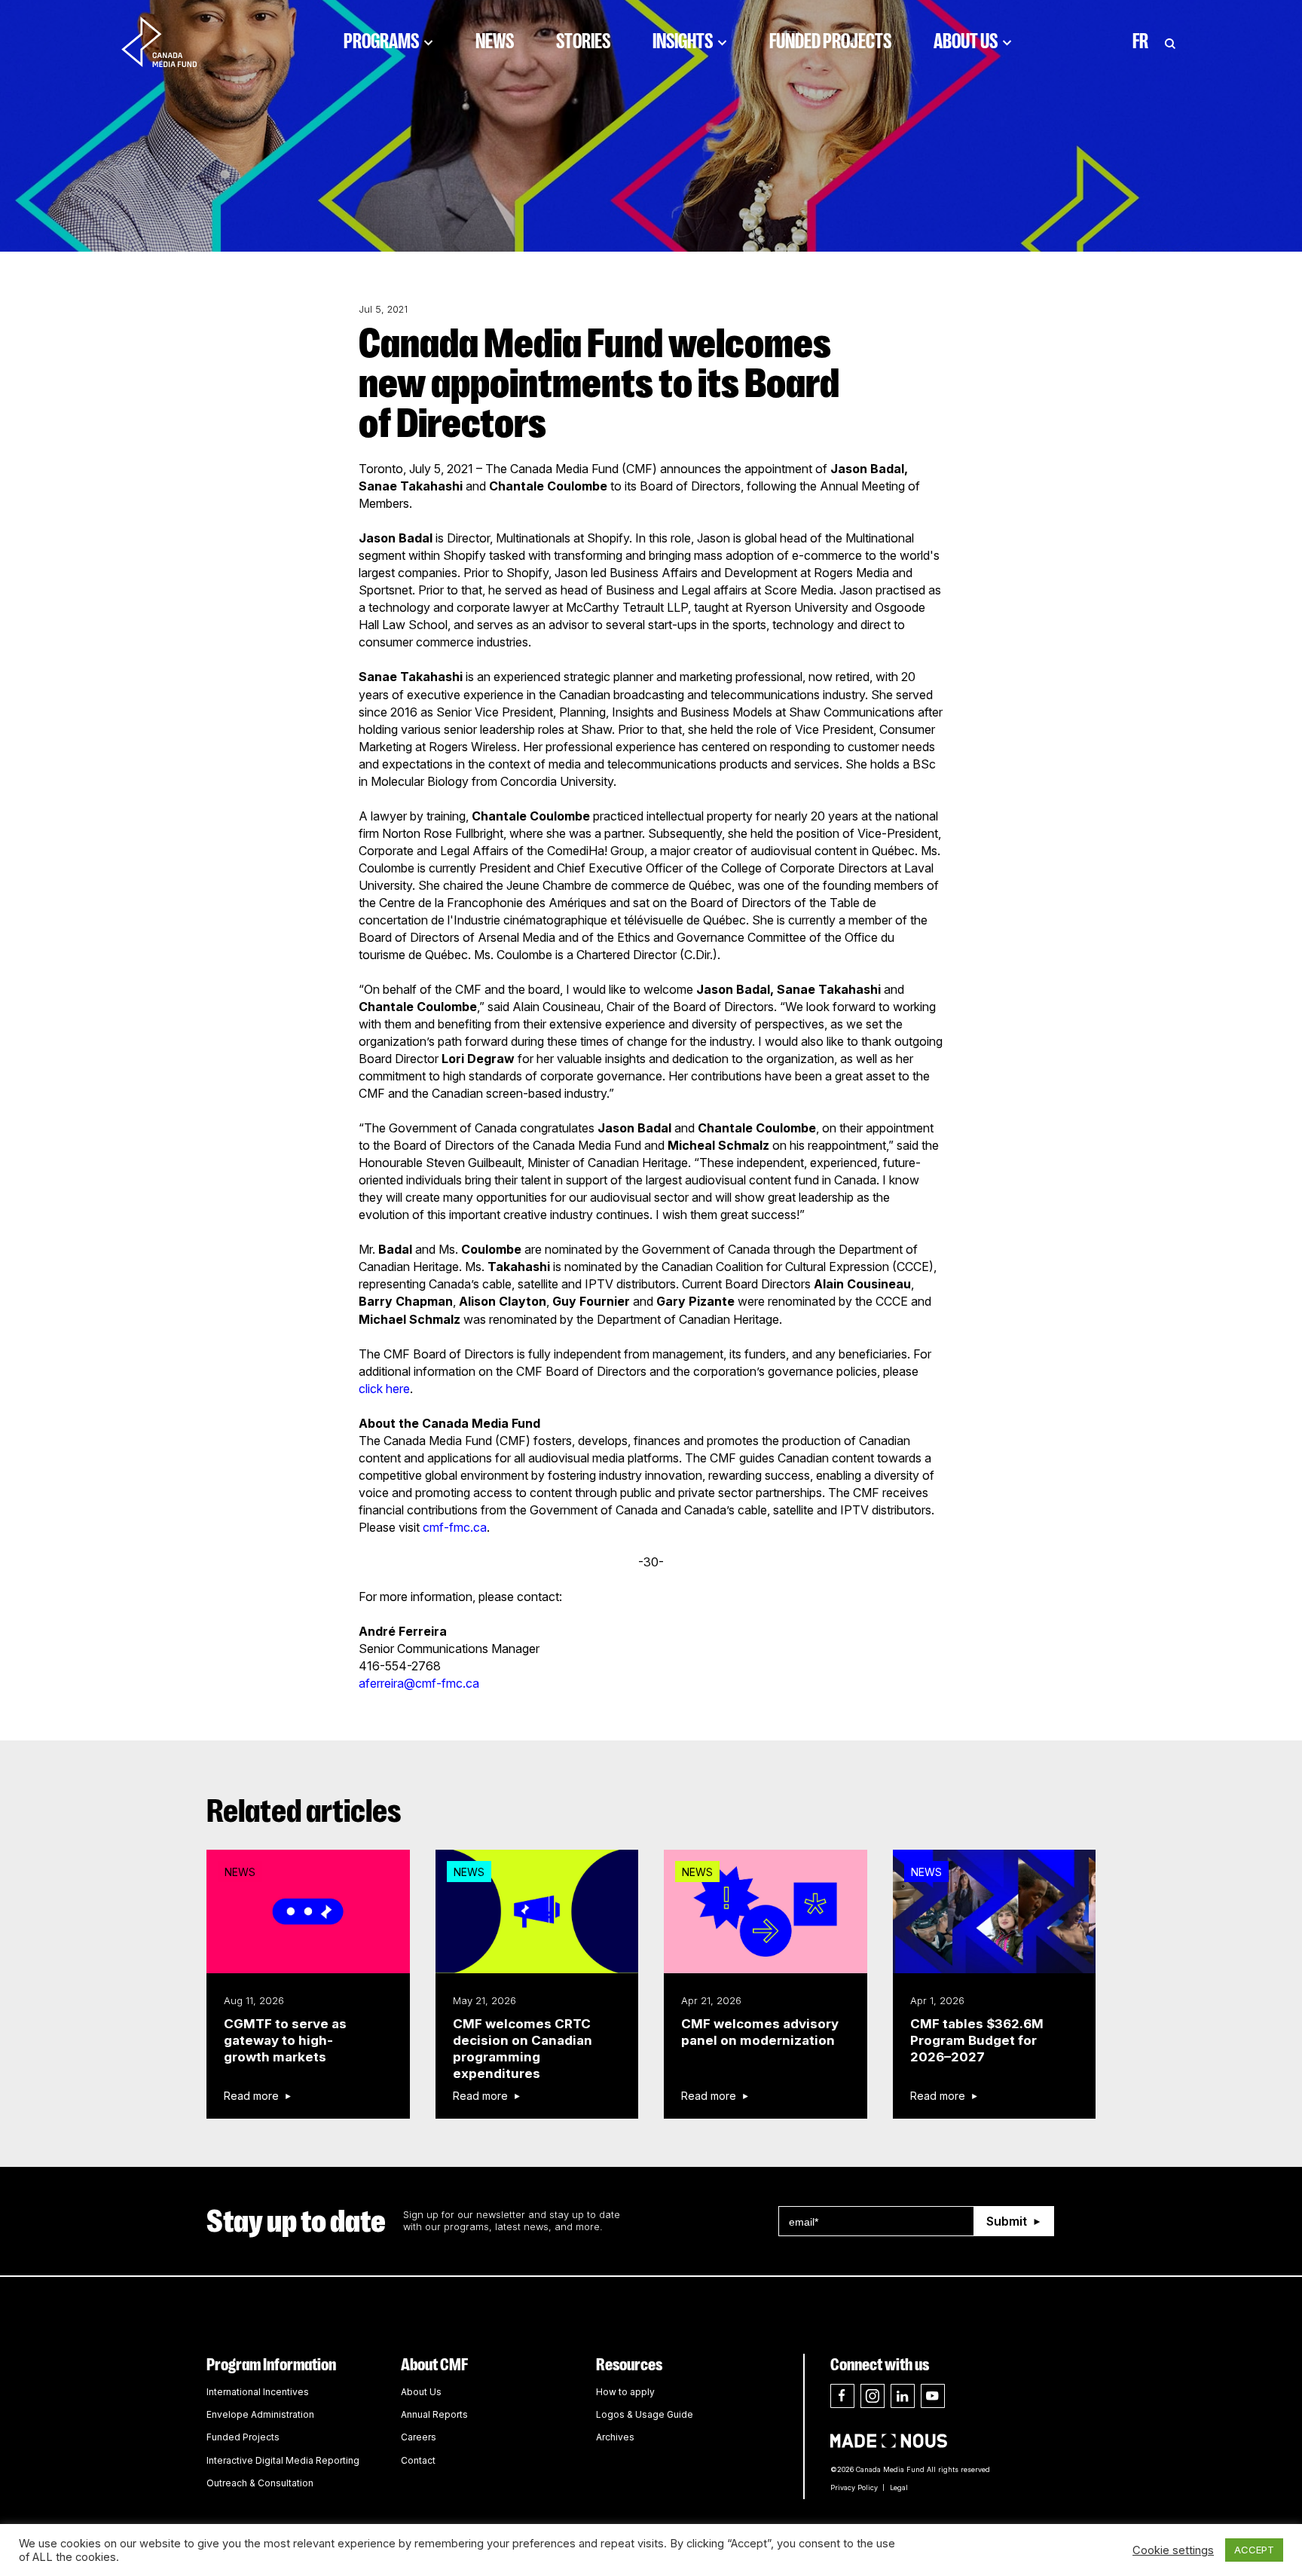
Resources (629, 2365)
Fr (1140, 41)
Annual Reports (434, 2414)
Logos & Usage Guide (645, 2414)
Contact (418, 2460)
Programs (381, 41)
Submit (1007, 2221)
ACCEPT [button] (1254, 2550)
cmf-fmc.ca (455, 1527)
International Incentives (258, 2392)
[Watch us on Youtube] (933, 2396)
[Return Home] (172, 41)
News (495, 41)
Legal (899, 2487)
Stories (583, 41)
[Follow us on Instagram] (873, 2396)
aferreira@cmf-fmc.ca (419, 1683)
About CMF (434, 2365)
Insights (683, 41)
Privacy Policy (854, 2487)
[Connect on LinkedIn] (903, 2396)
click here (384, 1389)
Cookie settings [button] (1173, 2550)
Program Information (271, 2365)
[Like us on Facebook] (842, 2396)
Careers (419, 2437)
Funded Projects (830, 41)
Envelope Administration (260, 2414)
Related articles (304, 1811)
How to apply (625, 2392)
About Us (966, 41)
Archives (615, 2437)
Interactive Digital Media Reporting (283, 2460)
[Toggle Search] (1170, 41)
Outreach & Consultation (260, 2483)
